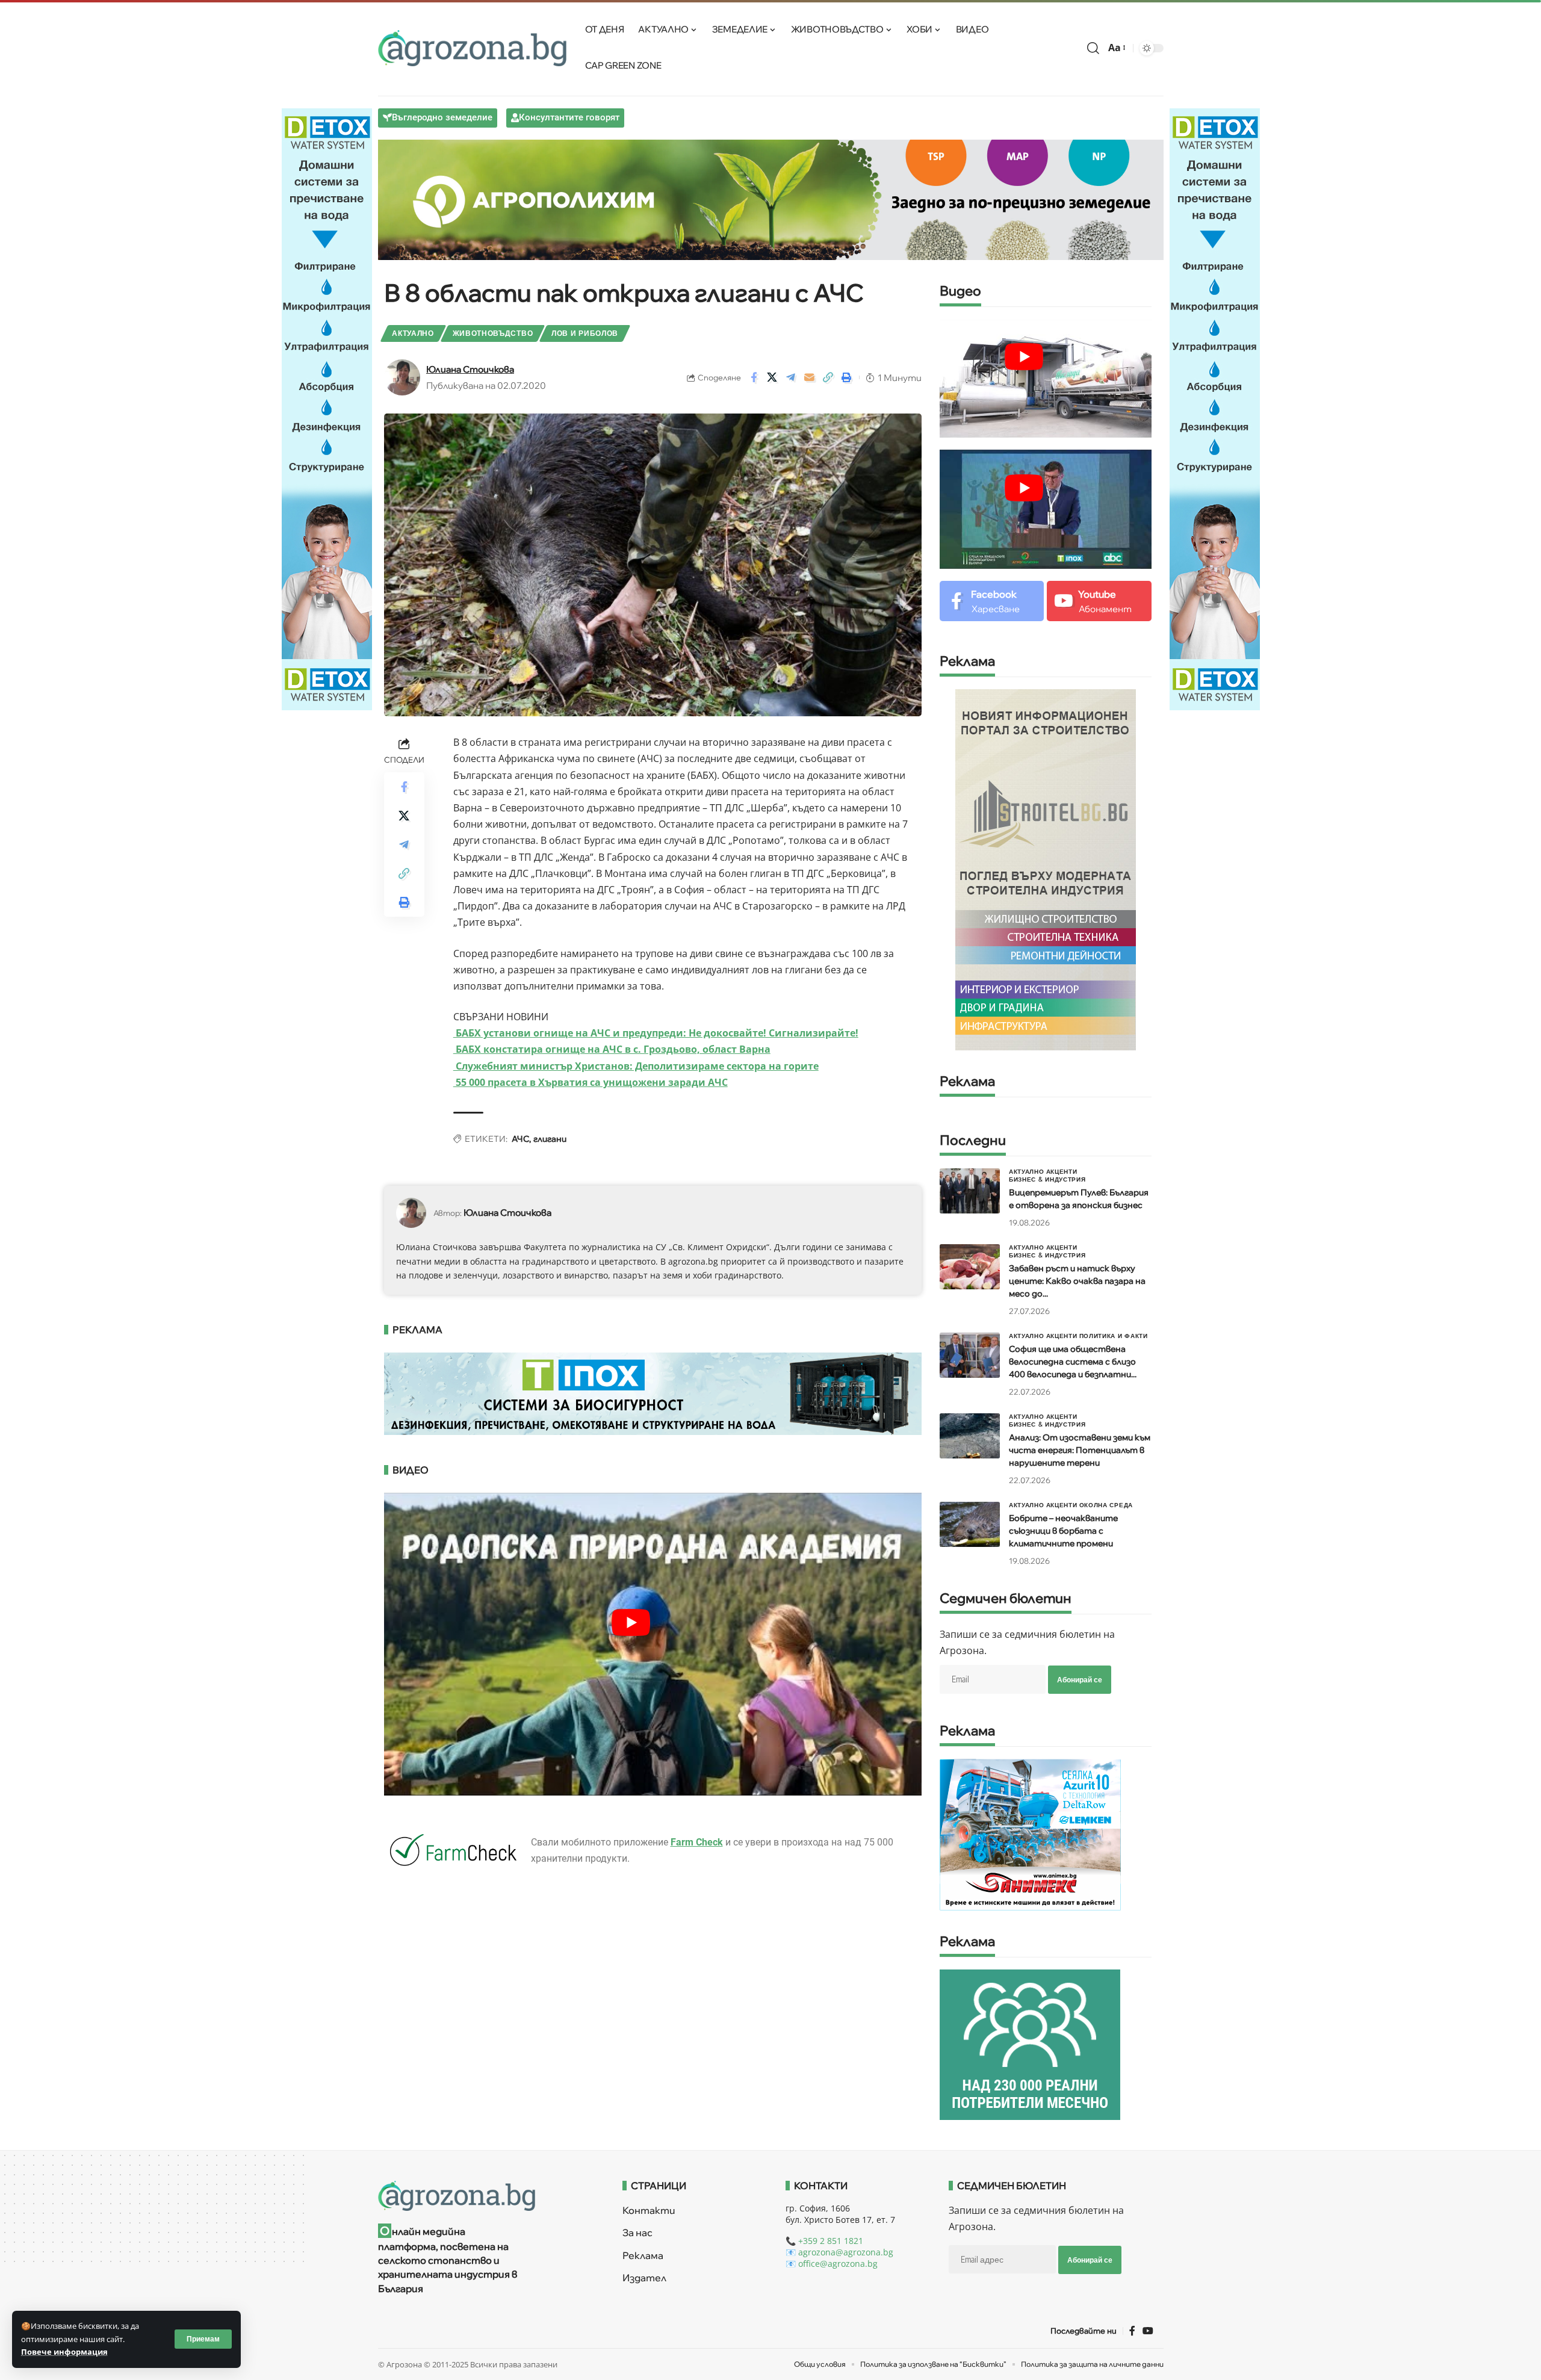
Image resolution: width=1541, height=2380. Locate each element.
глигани (550, 1139)
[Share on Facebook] (754, 377)
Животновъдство (493, 333)
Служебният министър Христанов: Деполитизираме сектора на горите (636, 1066)
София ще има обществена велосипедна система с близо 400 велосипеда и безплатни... (1073, 1362)
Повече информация (64, 2352)
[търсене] (1093, 48)
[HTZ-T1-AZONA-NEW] (485, 2196)
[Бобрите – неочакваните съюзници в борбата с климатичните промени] (970, 1524)
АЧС (520, 1139)
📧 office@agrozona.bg (832, 2264)
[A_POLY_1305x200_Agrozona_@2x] (771, 199)
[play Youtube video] (631, 1622)
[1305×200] (653, 1393)
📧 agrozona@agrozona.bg (839, 2252)
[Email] (810, 377)
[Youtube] (1099, 601)
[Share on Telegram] (791, 377)
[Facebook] (992, 601)
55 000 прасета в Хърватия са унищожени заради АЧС (591, 1082)
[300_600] (1046, 869)
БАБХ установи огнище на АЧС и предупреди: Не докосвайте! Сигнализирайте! (656, 1033)
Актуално (413, 333)
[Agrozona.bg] (473, 48)
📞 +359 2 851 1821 (824, 2241)
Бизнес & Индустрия (1047, 1179)
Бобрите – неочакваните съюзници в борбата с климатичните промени (1063, 1531)
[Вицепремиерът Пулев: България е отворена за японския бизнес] (970, 1191)
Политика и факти (1114, 1336)
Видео (960, 292)
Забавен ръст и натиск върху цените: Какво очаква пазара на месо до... (1077, 1281)
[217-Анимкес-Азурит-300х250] (1030, 1834)
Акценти (1062, 1171)
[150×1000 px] (327, 408)
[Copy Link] (828, 377)
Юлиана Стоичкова (470, 369)
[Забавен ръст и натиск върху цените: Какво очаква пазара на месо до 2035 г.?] (970, 1267)
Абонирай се (1080, 1680)
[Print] (847, 377)
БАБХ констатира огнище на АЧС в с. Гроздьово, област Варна (612, 1049)
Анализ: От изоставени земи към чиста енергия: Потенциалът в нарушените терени (1080, 1450)
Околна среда (1106, 1505)
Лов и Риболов (585, 333)
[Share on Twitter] (772, 377)
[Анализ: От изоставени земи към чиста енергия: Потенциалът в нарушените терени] (970, 1436)
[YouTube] (1148, 2331)
